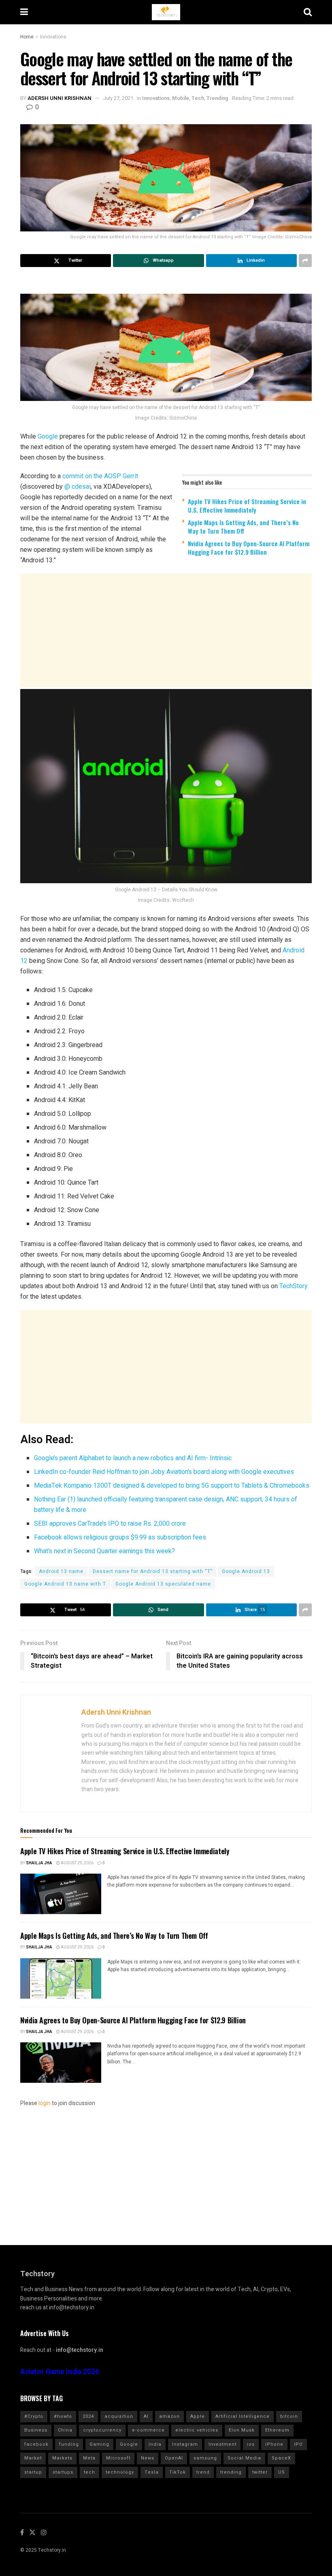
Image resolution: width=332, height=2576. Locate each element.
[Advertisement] (166, 630)
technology (120, 2472)
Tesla (152, 2472)
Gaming (99, 2444)
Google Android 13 (246, 1571)
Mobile (181, 98)
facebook (36, 2444)
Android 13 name (61, 1571)
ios (251, 2444)
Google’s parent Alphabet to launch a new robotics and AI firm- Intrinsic (133, 1458)
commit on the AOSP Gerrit (100, 476)
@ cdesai (78, 487)
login (45, 2103)
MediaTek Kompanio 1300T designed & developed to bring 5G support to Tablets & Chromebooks (172, 1486)
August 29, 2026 (77, 1863)
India (155, 2444)
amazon (169, 2416)
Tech (198, 98)
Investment (222, 2444)
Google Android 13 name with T (65, 1584)
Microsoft (118, 2458)
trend (203, 2472)
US (282, 2472)
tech (89, 2472)
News (148, 2458)
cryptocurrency (102, 2430)
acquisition (119, 2416)
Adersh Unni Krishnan (60, 98)
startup (33, 2472)
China (65, 2430)
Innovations (53, 37)
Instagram (185, 2444)
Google (48, 436)
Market (33, 2458)
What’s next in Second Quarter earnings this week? (104, 1551)
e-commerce (148, 2430)
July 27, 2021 (118, 98)
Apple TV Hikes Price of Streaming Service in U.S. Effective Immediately (247, 506)
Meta (89, 2458)
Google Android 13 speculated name (163, 1584)
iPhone (274, 2444)
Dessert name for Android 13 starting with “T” (153, 1571)
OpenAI (174, 2458)
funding (69, 2444)
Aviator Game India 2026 (60, 2372)
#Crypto (34, 2416)
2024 (88, 2416)
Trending (217, 98)
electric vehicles (197, 2430)
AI (146, 2416)
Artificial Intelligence (243, 2416)
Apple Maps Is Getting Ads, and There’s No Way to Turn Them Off (243, 527)
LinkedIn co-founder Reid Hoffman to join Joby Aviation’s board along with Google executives (164, 1472)
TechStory (294, 1286)
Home (27, 37)
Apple (198, 2416)
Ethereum (277, 2430)
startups (63, 2472)
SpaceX (281, 2458)
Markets (62, 2458)
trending (231, 2472)
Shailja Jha (39, 1863)
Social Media (244, 2458)
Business (36, 2430)
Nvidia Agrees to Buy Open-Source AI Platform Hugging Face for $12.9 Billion (249, 548)
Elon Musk (242, 2430)
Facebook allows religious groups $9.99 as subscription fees (120, 1537)
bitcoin (289, 2416)
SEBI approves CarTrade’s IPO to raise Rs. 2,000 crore (110, 1524)
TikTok (178, 2472)
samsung (205, 2458)
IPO (298, 2444)
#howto (63, 2416)
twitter (260, 2472)
